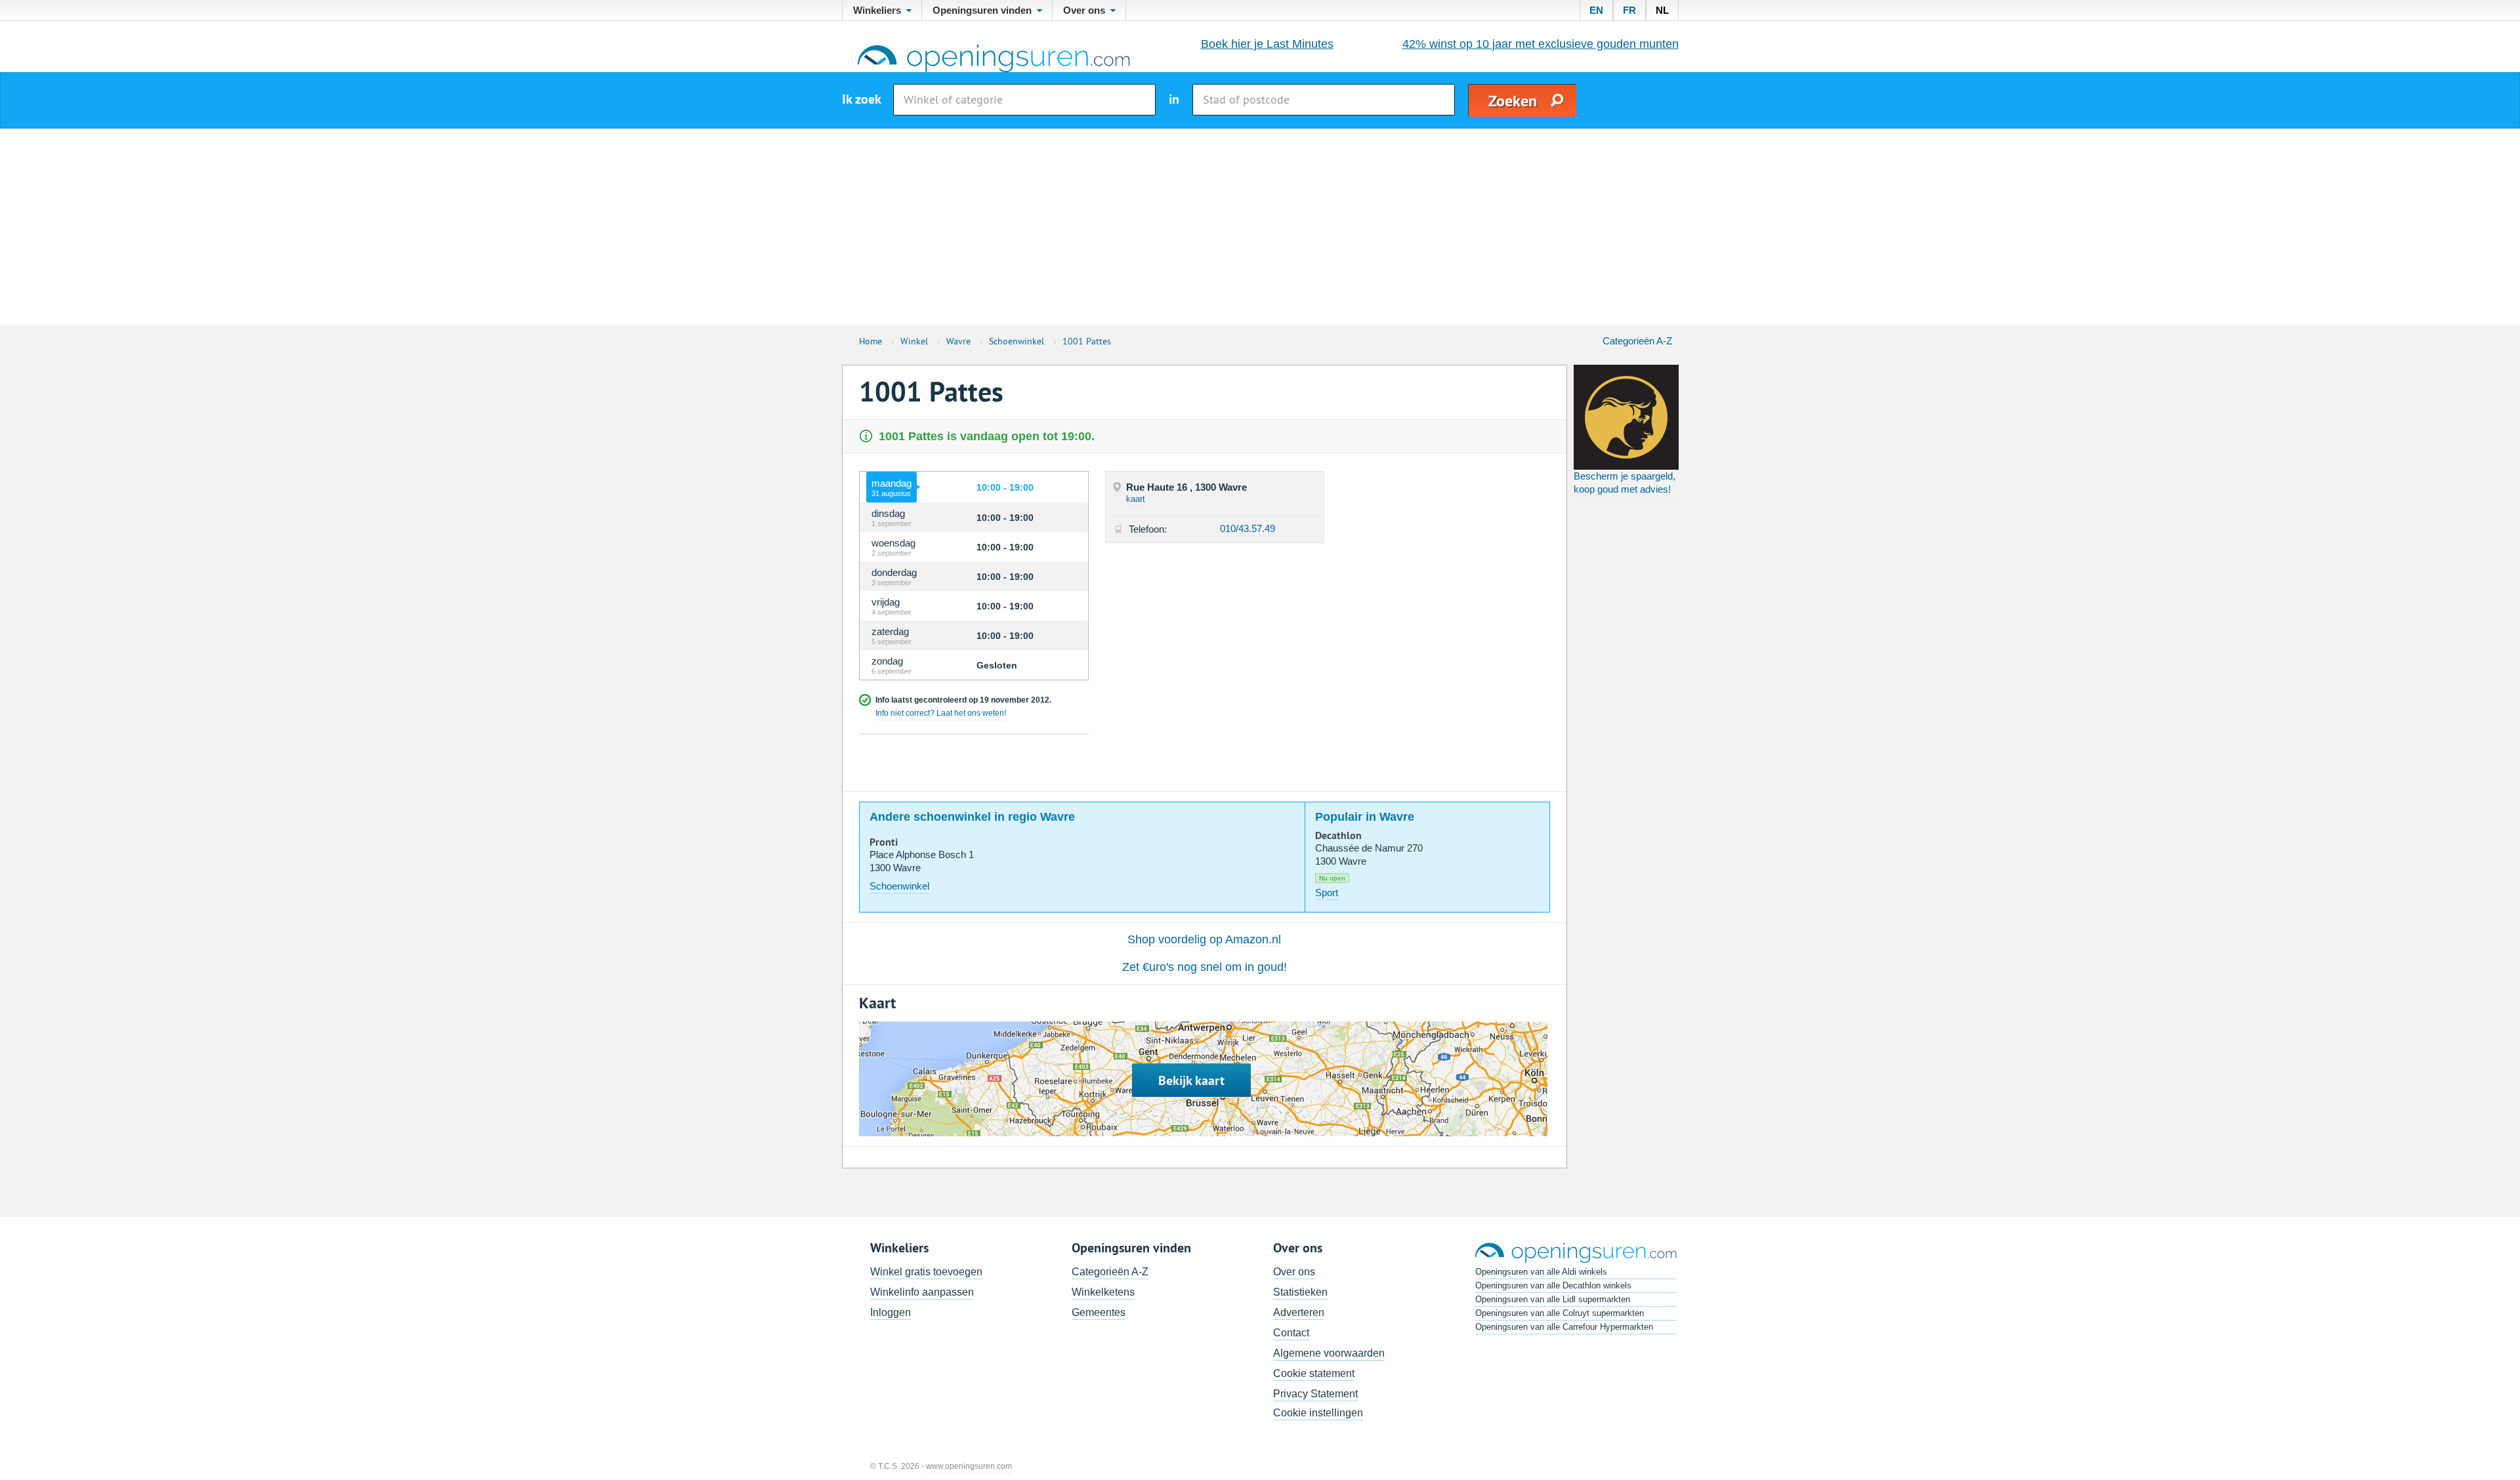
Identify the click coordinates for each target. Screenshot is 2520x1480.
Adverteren (1299, 1312)
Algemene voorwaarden (1329, 1353)
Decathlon (1338, 836)
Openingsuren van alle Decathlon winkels (1553, 1285)
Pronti (884, 842)
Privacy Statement (1315, 1394)
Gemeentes (1099, 1312)
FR (1629, 10)
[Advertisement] (1260, 227)
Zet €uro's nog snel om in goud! (1205, 967)
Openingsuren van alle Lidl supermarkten (1553, 1299)
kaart (1136, 499)
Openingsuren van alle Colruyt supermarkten (1560, 1313)
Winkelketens (1103, 1292)
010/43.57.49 (1248, 528)
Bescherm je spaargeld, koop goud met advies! (1625, 483)
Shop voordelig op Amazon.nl (1204, 939)
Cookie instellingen (1318, 1413)
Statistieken (1300, 1292)
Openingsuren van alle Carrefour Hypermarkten (1564, 1327)
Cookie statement (1314, 1373)
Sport (1327, 893)
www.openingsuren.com (969, 1466)
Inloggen (891, 1312)
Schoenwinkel (899, 886)
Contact (1291, 1333)
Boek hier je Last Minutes (1267, 44)
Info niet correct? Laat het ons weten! (941, 713)
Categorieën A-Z (1637, 341)
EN (1596, 10)
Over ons (1294, 1272)
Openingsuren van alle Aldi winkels (1541, 1272)
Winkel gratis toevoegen (926, 1272)
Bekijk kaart (1191, 1080)
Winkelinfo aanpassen (922, 1292)
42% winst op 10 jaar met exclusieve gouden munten (1541, 44)
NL (1662, 10)
